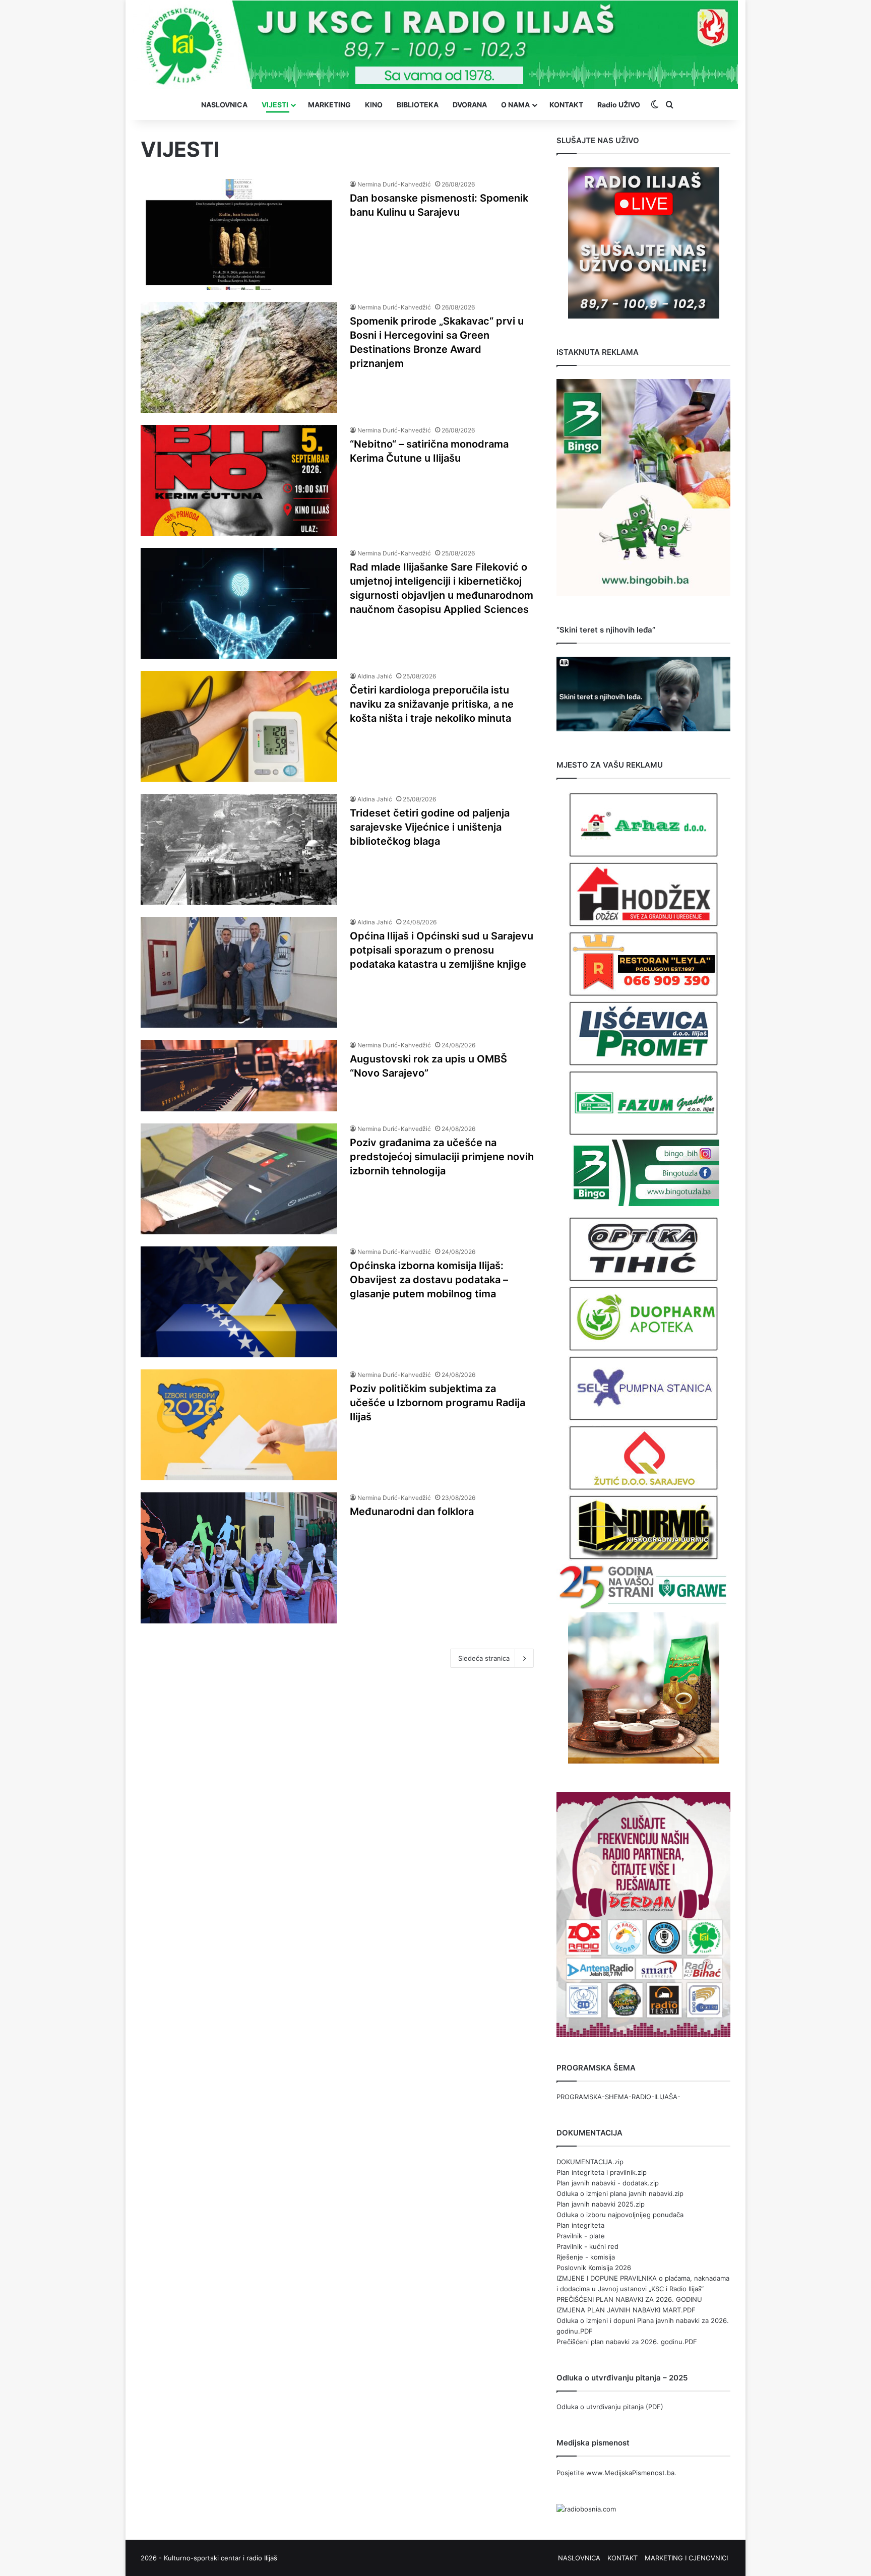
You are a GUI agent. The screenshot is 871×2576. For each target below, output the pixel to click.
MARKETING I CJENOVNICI (686, 2558)
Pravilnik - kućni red (587, 2246)
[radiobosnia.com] (586, 2509)
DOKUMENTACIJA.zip (590, 2162)
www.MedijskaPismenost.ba (630, 2473)
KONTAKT (566, 105)
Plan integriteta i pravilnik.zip (602, 2172)
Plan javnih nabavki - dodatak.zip (608, 2183)
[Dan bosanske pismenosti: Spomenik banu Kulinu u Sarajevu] (239, 234)
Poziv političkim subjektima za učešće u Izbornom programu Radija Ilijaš (438, 1403)
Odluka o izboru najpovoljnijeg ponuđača (620, 2215)
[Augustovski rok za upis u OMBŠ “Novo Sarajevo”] (239, 1076)
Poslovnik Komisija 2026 (594, 2268)
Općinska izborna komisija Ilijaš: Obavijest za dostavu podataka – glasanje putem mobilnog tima (429, 1280)
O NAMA (515, 105)
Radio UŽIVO (619, 105)
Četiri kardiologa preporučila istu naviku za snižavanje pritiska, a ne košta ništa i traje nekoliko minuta (432, 704)
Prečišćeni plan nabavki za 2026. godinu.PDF (627, 2342)
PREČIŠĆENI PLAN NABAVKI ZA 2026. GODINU (629, 2299)
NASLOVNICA (224, 105)
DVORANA (470, 105)
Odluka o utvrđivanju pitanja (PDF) (610, 2407)
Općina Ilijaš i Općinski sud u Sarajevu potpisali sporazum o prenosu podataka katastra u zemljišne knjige (442, 950)
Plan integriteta (580, 2225)
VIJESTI (275, 105)
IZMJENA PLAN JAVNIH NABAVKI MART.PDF (626, 2310)
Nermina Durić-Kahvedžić (394, 184)
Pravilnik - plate (581, 2236)
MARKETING (329, 105)
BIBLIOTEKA (418, 105)
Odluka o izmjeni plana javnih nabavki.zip (620, 2193)
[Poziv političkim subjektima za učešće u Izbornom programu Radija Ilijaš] (239, 1425)
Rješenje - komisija (586, 2257)
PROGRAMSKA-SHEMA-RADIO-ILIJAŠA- (618, 2097)
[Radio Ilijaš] (435, 45)
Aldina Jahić (375, 676)
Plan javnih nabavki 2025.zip (601, 2204)
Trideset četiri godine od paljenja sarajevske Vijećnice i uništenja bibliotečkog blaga (430, 827)
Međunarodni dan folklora (412, 1512)
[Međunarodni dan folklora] (239, 1558)
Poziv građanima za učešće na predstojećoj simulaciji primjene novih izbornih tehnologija (442, 1157)
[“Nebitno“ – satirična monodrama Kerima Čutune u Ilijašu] (239, 480)
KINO (374, 105)
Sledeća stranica (484, 1658)
